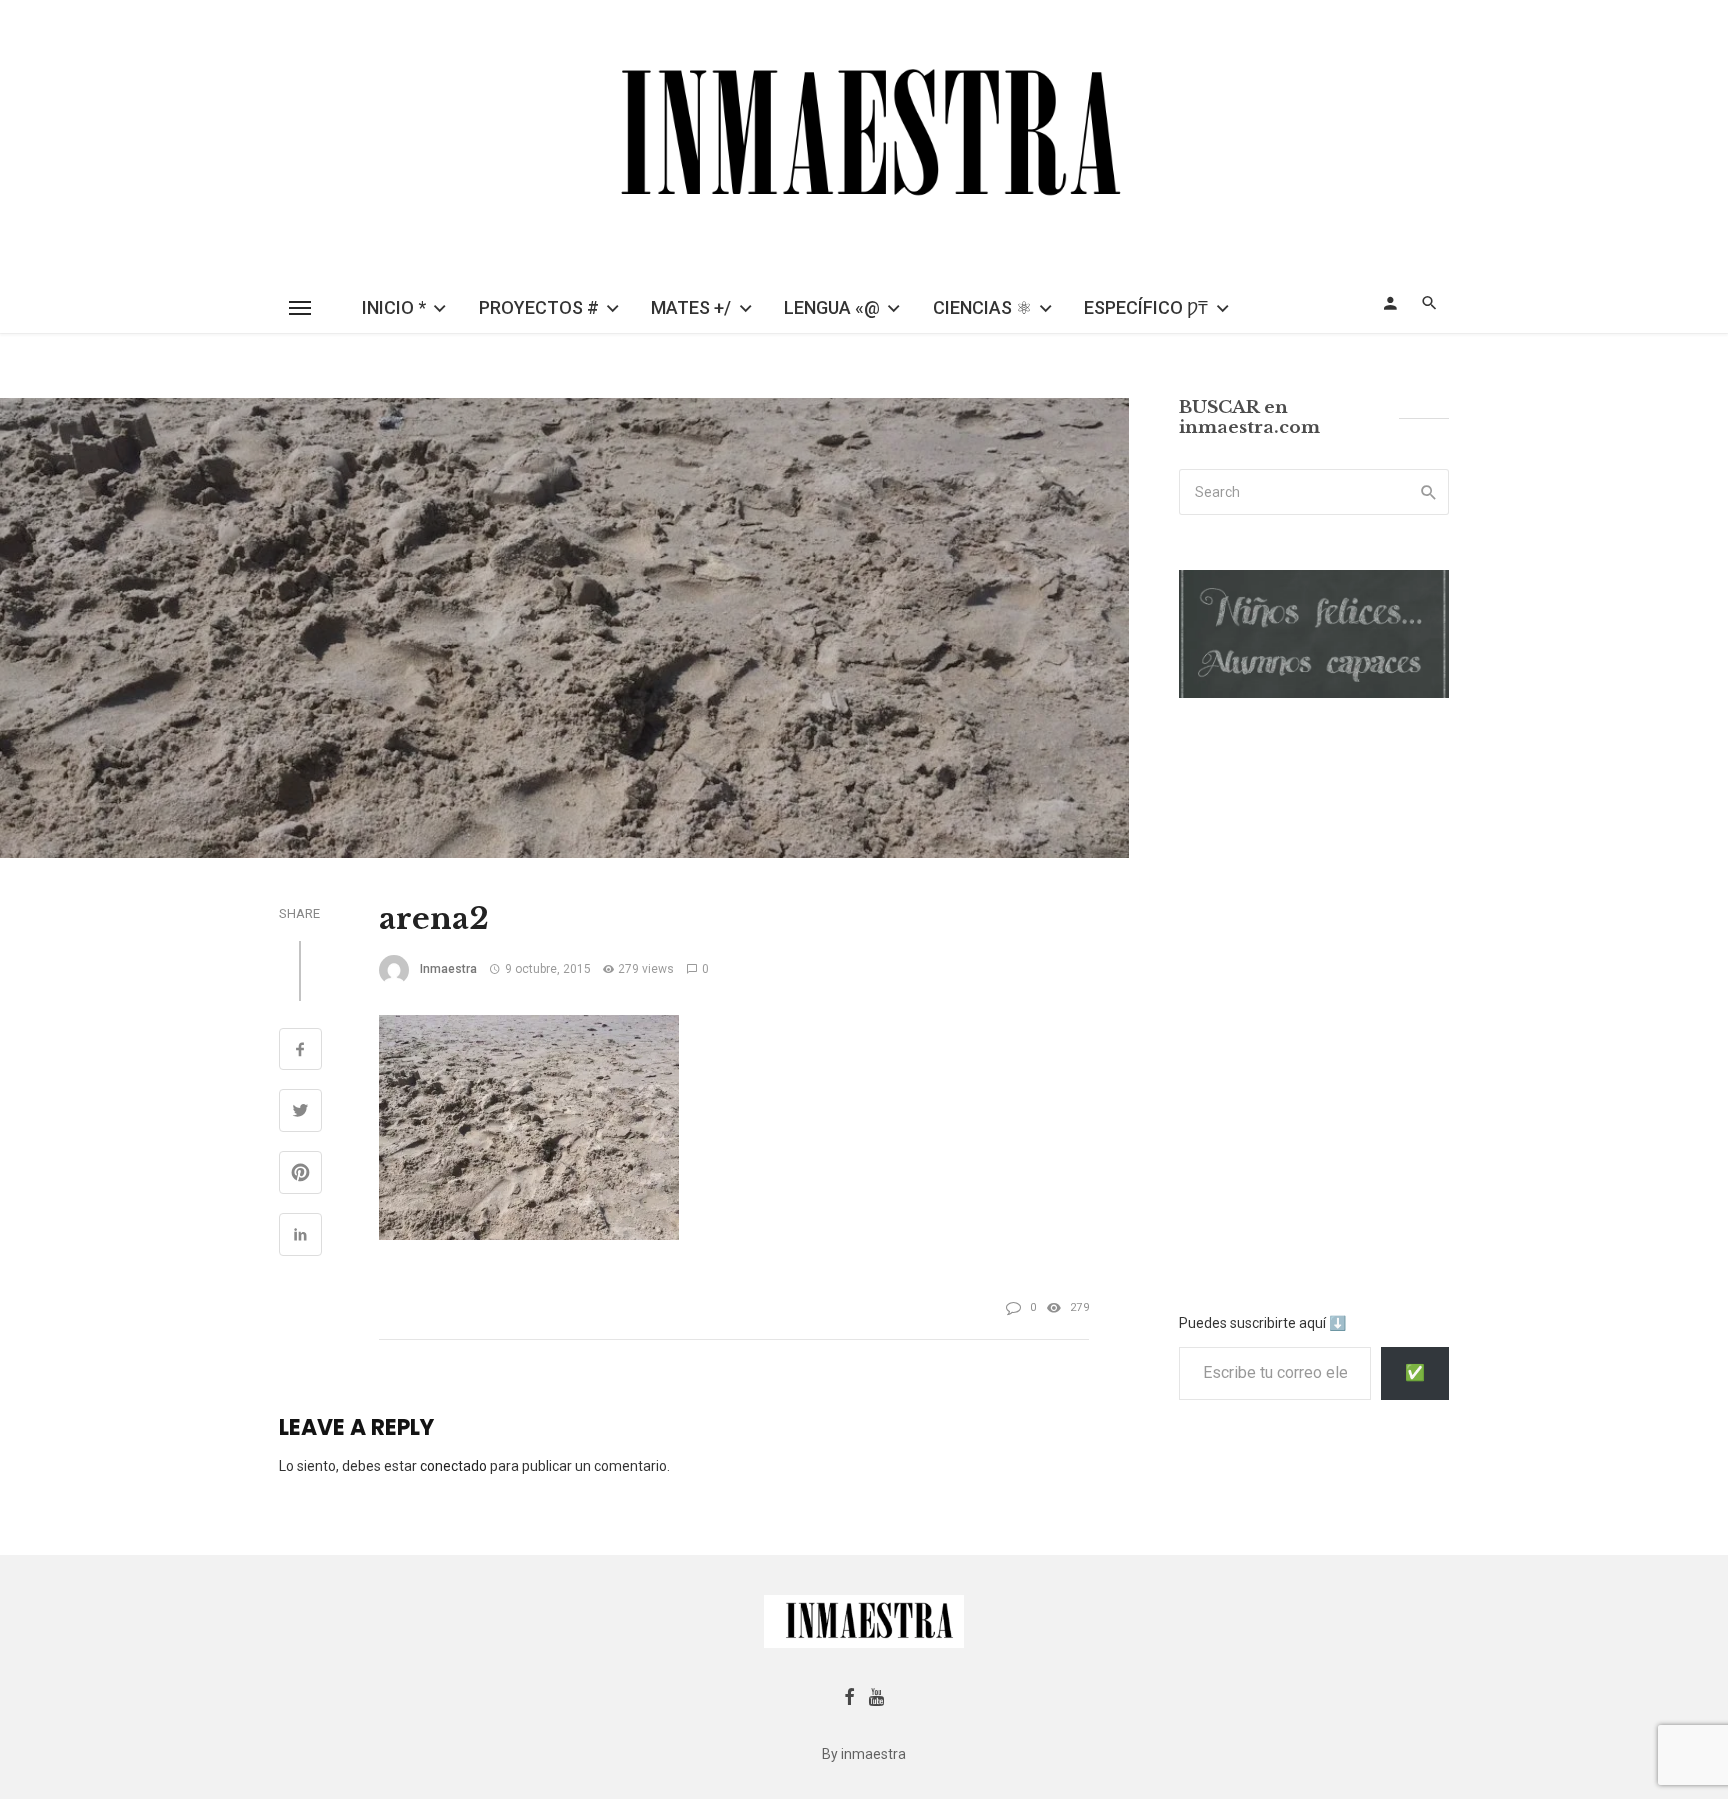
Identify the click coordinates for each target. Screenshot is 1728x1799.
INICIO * (394, 307)
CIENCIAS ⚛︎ (982, 307)
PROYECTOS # (539, 307)
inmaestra (448, 969)
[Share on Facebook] (300, 1052)
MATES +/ (691, 307)
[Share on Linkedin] (300, 1237)
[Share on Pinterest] (300, 1175)
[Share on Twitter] (300, 1113)
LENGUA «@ (832, 307)
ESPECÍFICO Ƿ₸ (1146, 307)
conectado (453, 1466)
